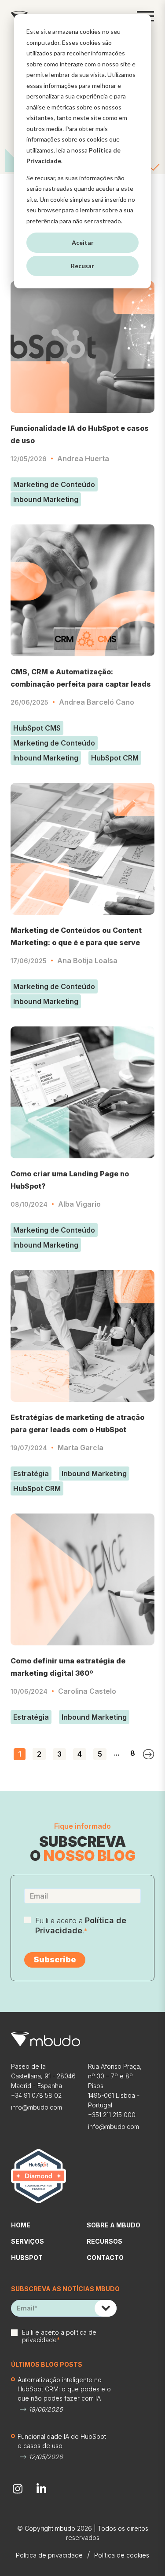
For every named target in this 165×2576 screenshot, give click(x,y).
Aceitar (83, 242)
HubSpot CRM (115, 758)
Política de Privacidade (81, 1925)
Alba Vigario (79, 1204)
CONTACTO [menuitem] (105, 2258)
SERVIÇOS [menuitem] (27, 2241)
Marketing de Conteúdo (54, 484)
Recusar (82, 266)
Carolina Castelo (87, 1691)
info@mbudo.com (37, 2107)
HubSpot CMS (37, 728)
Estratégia (31, 1474)
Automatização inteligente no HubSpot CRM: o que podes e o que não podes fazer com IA (64, 2389)
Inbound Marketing (46, 499)
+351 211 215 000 (112, 2115)
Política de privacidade (49, 2555)
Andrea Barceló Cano (97, 702)
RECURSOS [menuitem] (104, 2241)
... (117, 1753)
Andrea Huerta (83, 458)
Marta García (81, 1448)
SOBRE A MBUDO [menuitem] (114, 2225)
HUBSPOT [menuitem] (27, 2258)
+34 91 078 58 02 (36, 2095)
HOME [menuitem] (21, 2225)
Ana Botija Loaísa (87, 961)
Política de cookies (122, 2555)
